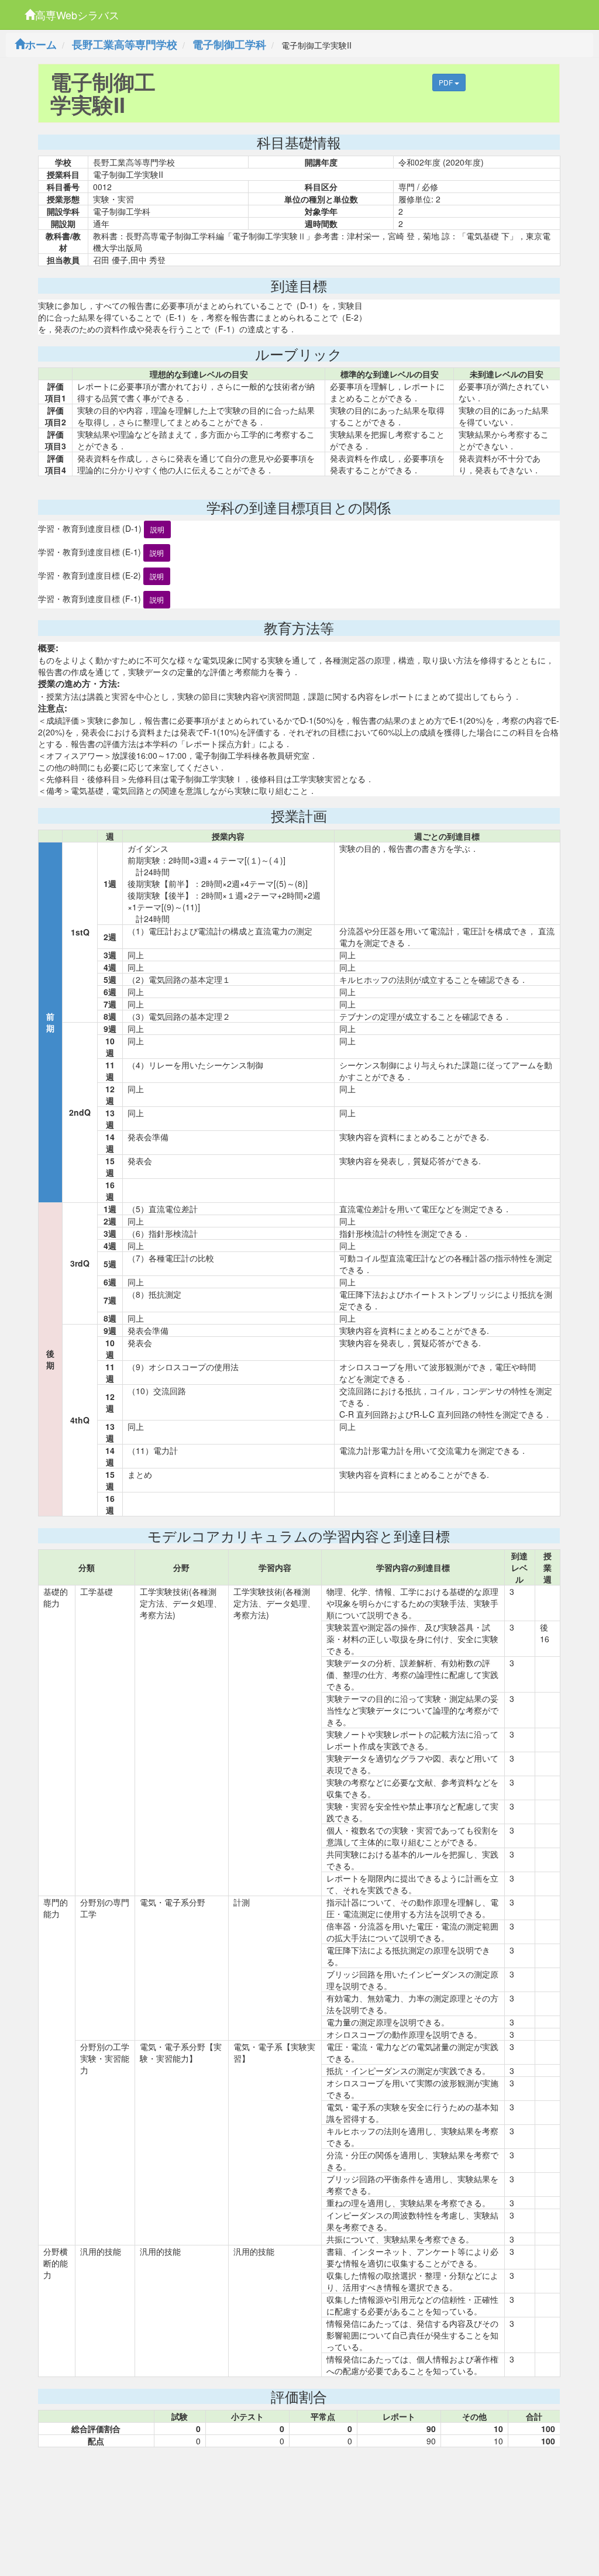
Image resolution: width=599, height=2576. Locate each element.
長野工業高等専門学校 (125, 44)
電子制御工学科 (229, 44)
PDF (447, 82)
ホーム (41, 44)
